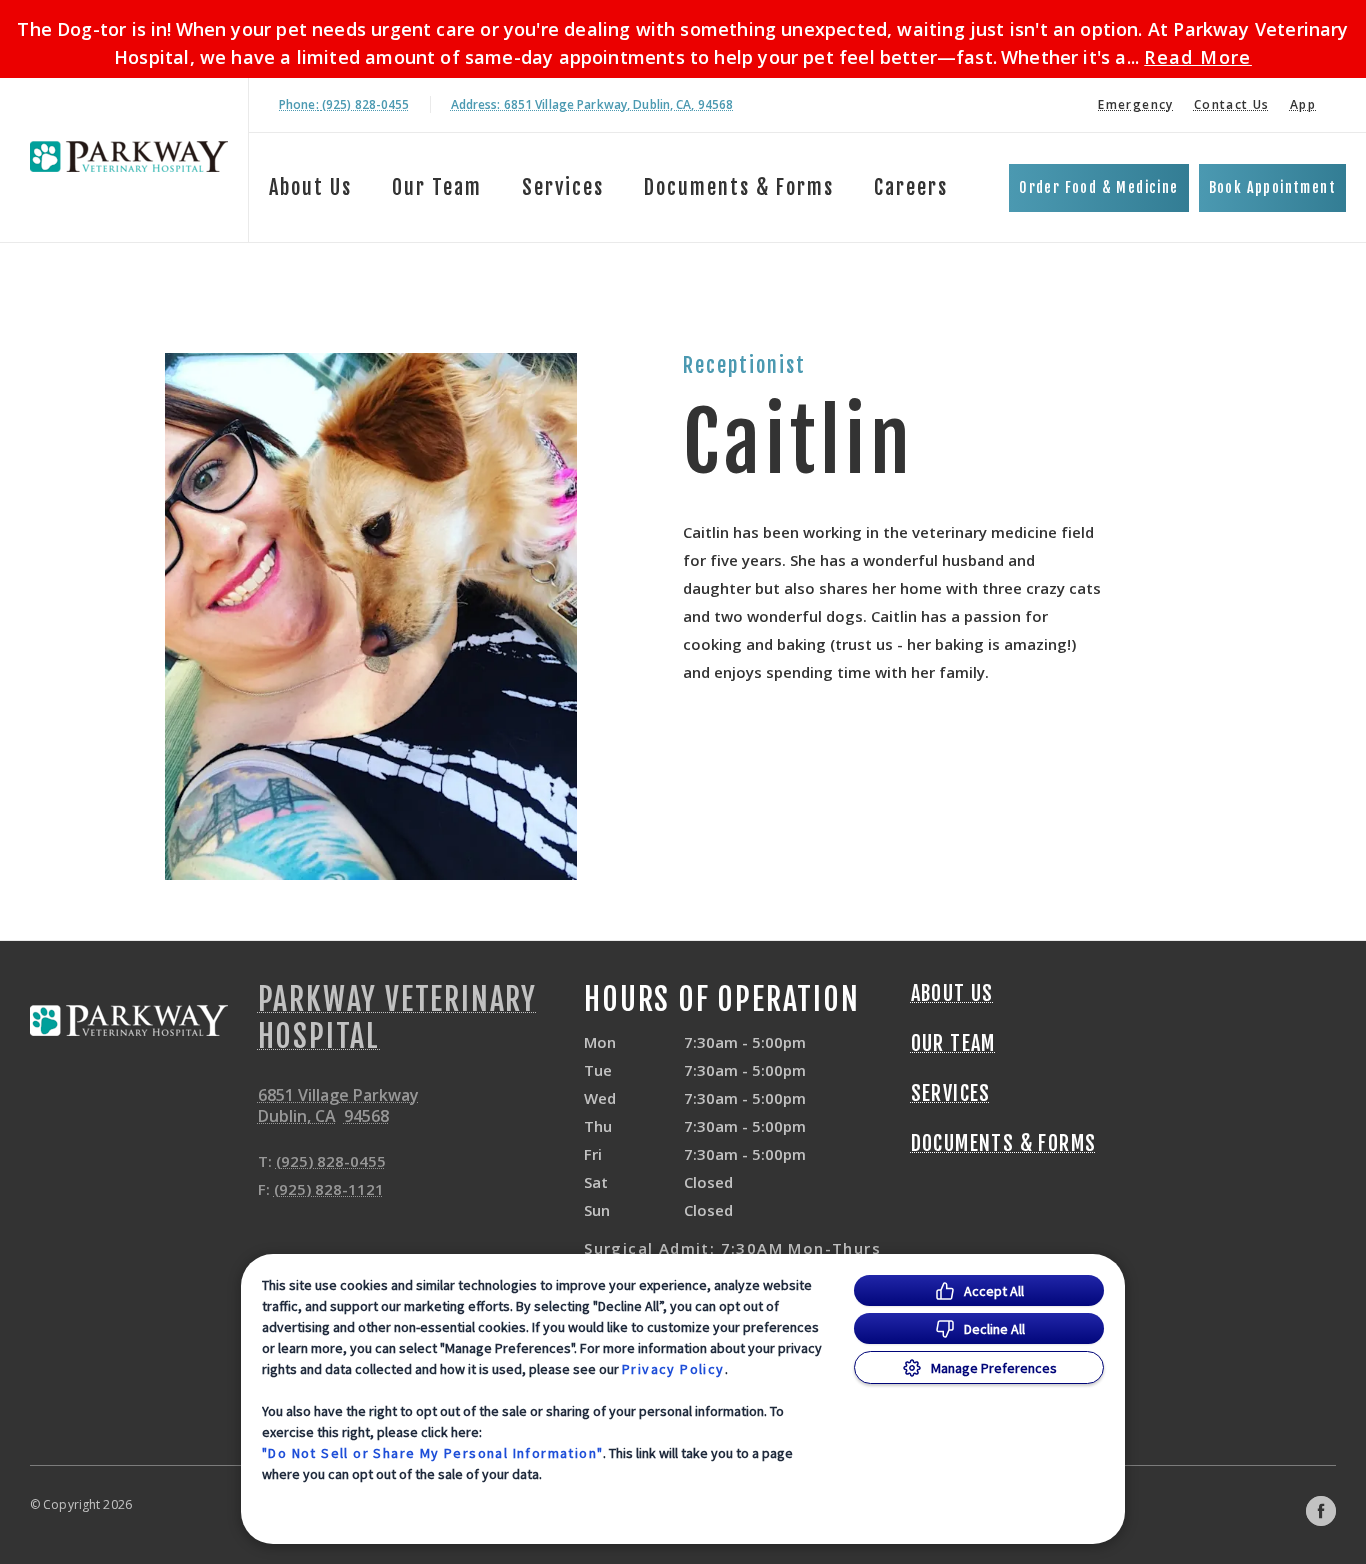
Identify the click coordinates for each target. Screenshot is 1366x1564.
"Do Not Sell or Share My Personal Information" (432, 1453)
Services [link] (563, 187)
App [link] (1303, 104)
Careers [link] (911, 187)
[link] (129, 156)
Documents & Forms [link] (739, 187)
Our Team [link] (437, 187)
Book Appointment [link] (1272, 187)
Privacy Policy (673, 1369)
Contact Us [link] (1232, 104)
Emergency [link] (1136, 104)
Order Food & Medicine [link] (1098, 187)
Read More (1198, 57)
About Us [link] (310, 187)
